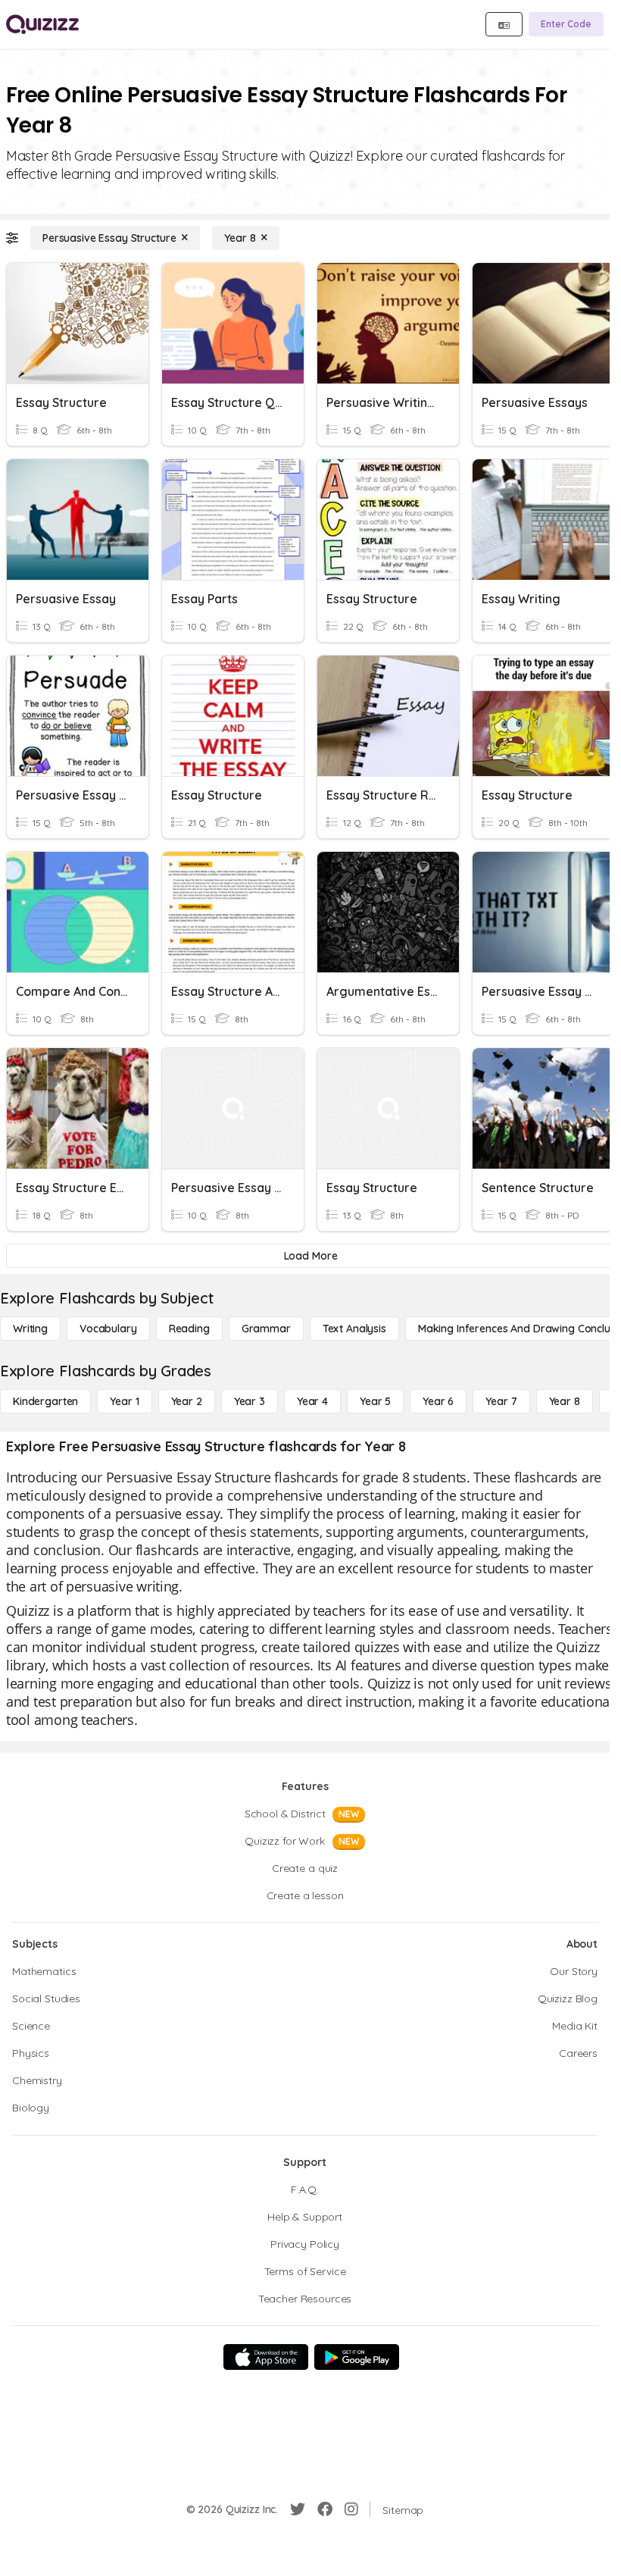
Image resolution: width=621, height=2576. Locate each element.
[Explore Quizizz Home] (42, 24)
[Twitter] (298, 2509)
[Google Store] (357, 2357)
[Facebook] (325, 2509)
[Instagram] (351, 2509)
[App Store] (266, 2357)
